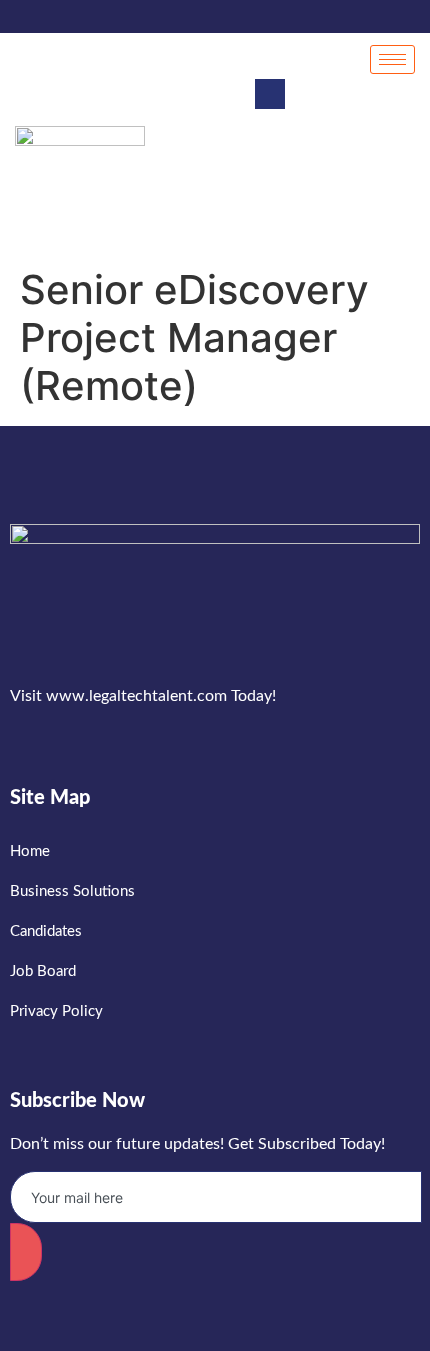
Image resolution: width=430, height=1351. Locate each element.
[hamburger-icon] (392, 59)
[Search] (380, 183)
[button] (270, 94)
